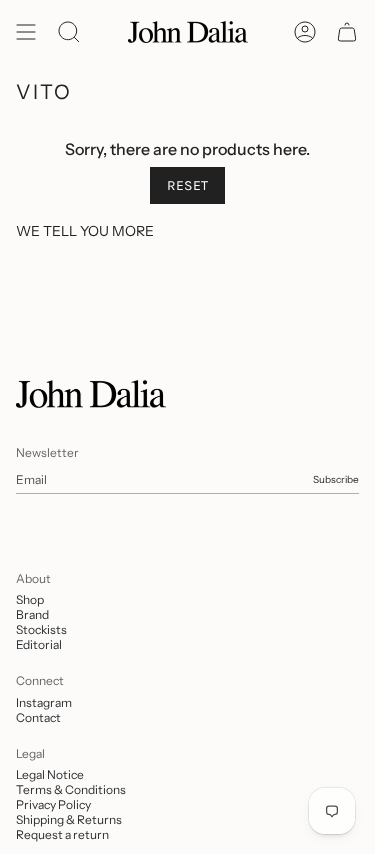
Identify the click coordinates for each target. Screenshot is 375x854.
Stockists (41, 629)
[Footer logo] (91, 394)
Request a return (62, 834)
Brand (32, 614)
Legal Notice (50, 774)
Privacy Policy (53, 804)
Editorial (39, 644)
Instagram (44, 702)
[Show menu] (26, 32)
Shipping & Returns (69, 819)
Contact (38, 717)
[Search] (69, 32)
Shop (30, 599)
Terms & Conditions (71, 789)
